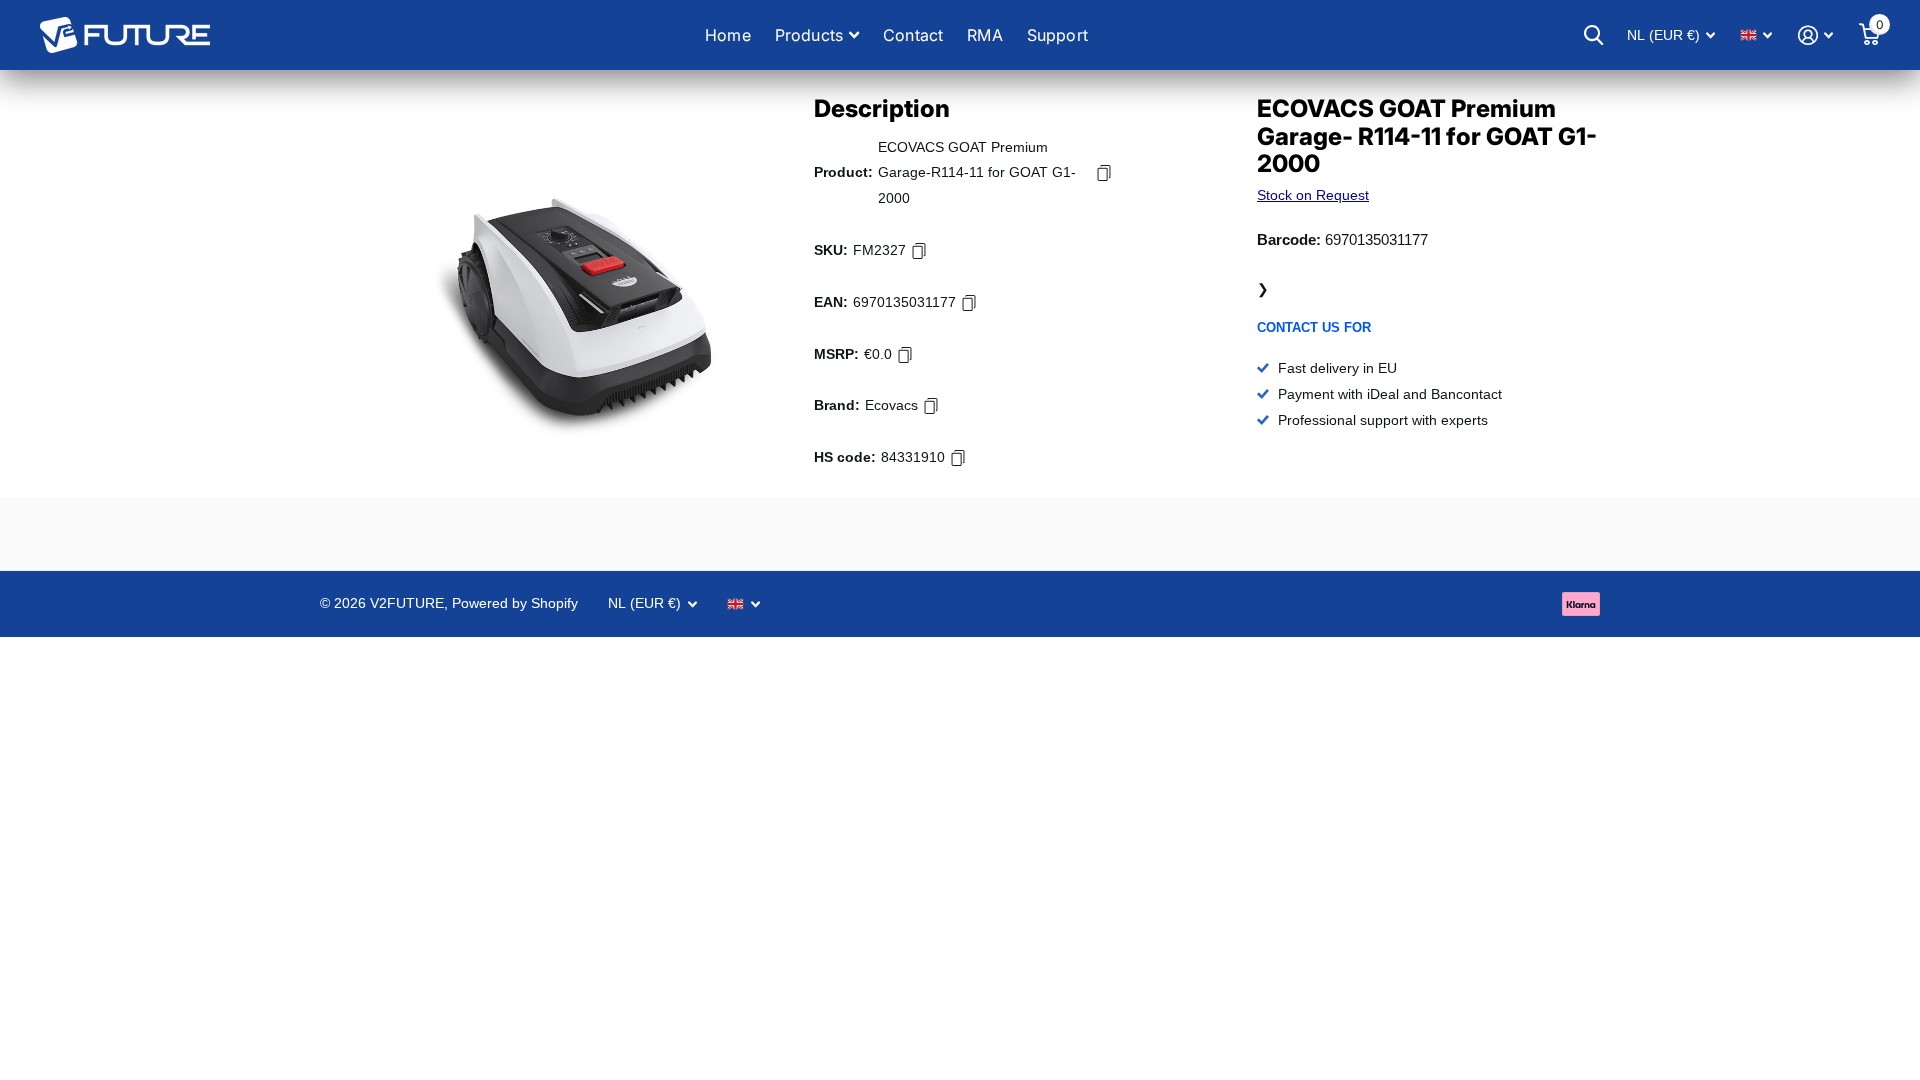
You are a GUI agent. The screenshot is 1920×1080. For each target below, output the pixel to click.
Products (809, 35)
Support (1057, 35)
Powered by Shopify (515, 603)
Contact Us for (1314, 327)
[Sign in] (1815, 35)
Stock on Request (1313, 195)
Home (728, 35)
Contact (913, 35)
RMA (984, 35)
